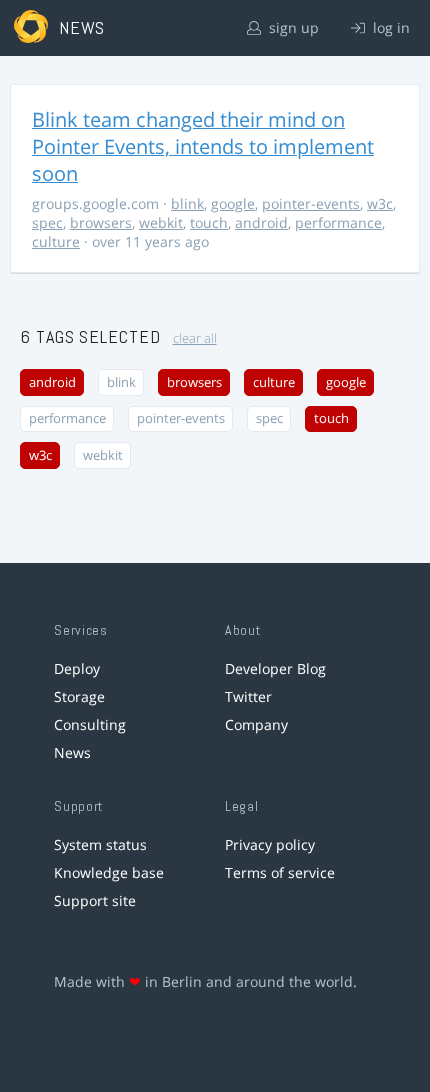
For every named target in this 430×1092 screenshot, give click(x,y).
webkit (161, 222)
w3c (380, 203)
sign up (292, 27)
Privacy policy (270, 844)
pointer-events (311, 203)
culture (56, 241)
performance (338, 222)
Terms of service (280, 872)
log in (389, 27)
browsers (101, 222)
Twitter (248, 696)
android (261, 222)
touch (209, 222)
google (233, 203)
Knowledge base (109, 872)
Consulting (90, 724)
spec (47, 222)
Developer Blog (275, 668)
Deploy (77, 668)
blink (187, 203)
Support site (95, 900)
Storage (79, 696)
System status (100, 844)
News (72, 752)
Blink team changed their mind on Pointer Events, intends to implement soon (203, 146)
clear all (195, 338)
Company (256, 724)
